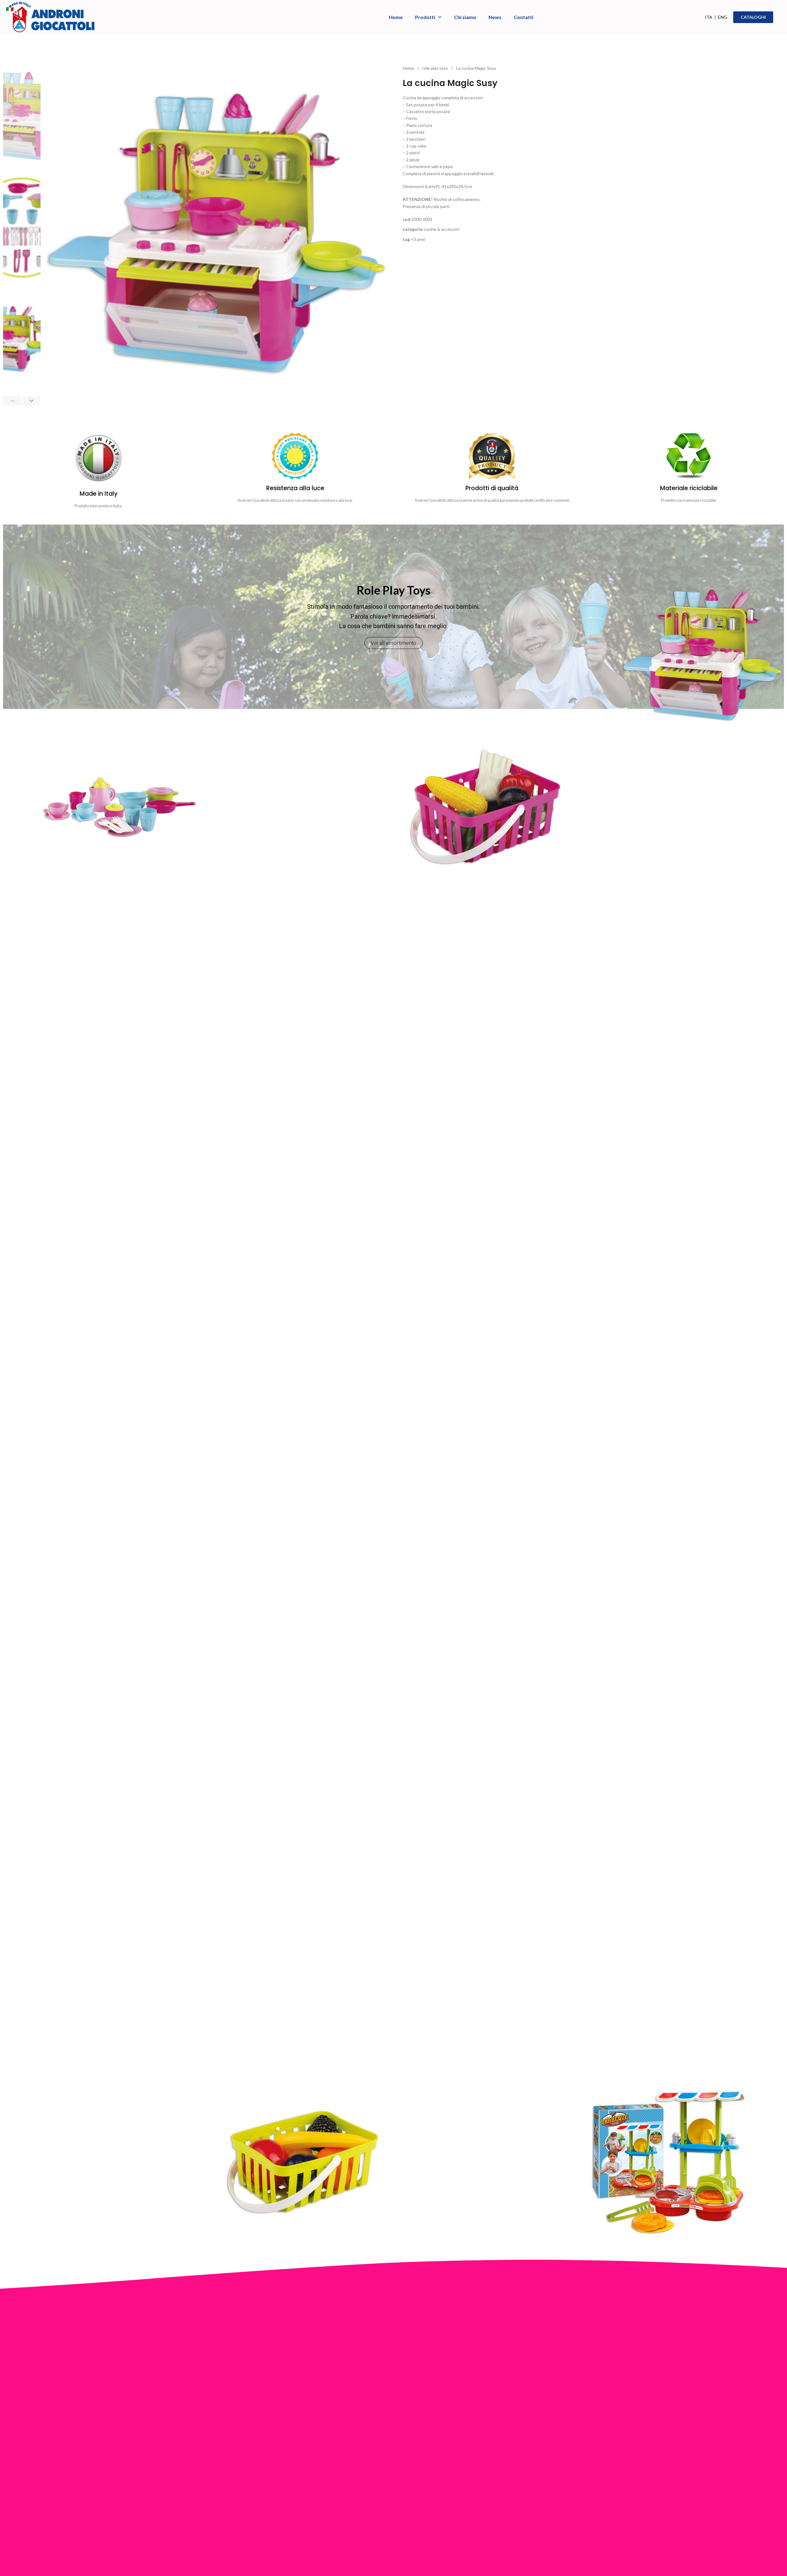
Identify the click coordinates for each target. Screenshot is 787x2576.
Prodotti (425, 17)
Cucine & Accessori (441, 229)
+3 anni (418, 239)
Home (396, 17)
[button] (12, 401)
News (495, 17)
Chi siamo (465, 17)
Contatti (524, 17)
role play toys (436, 68)
